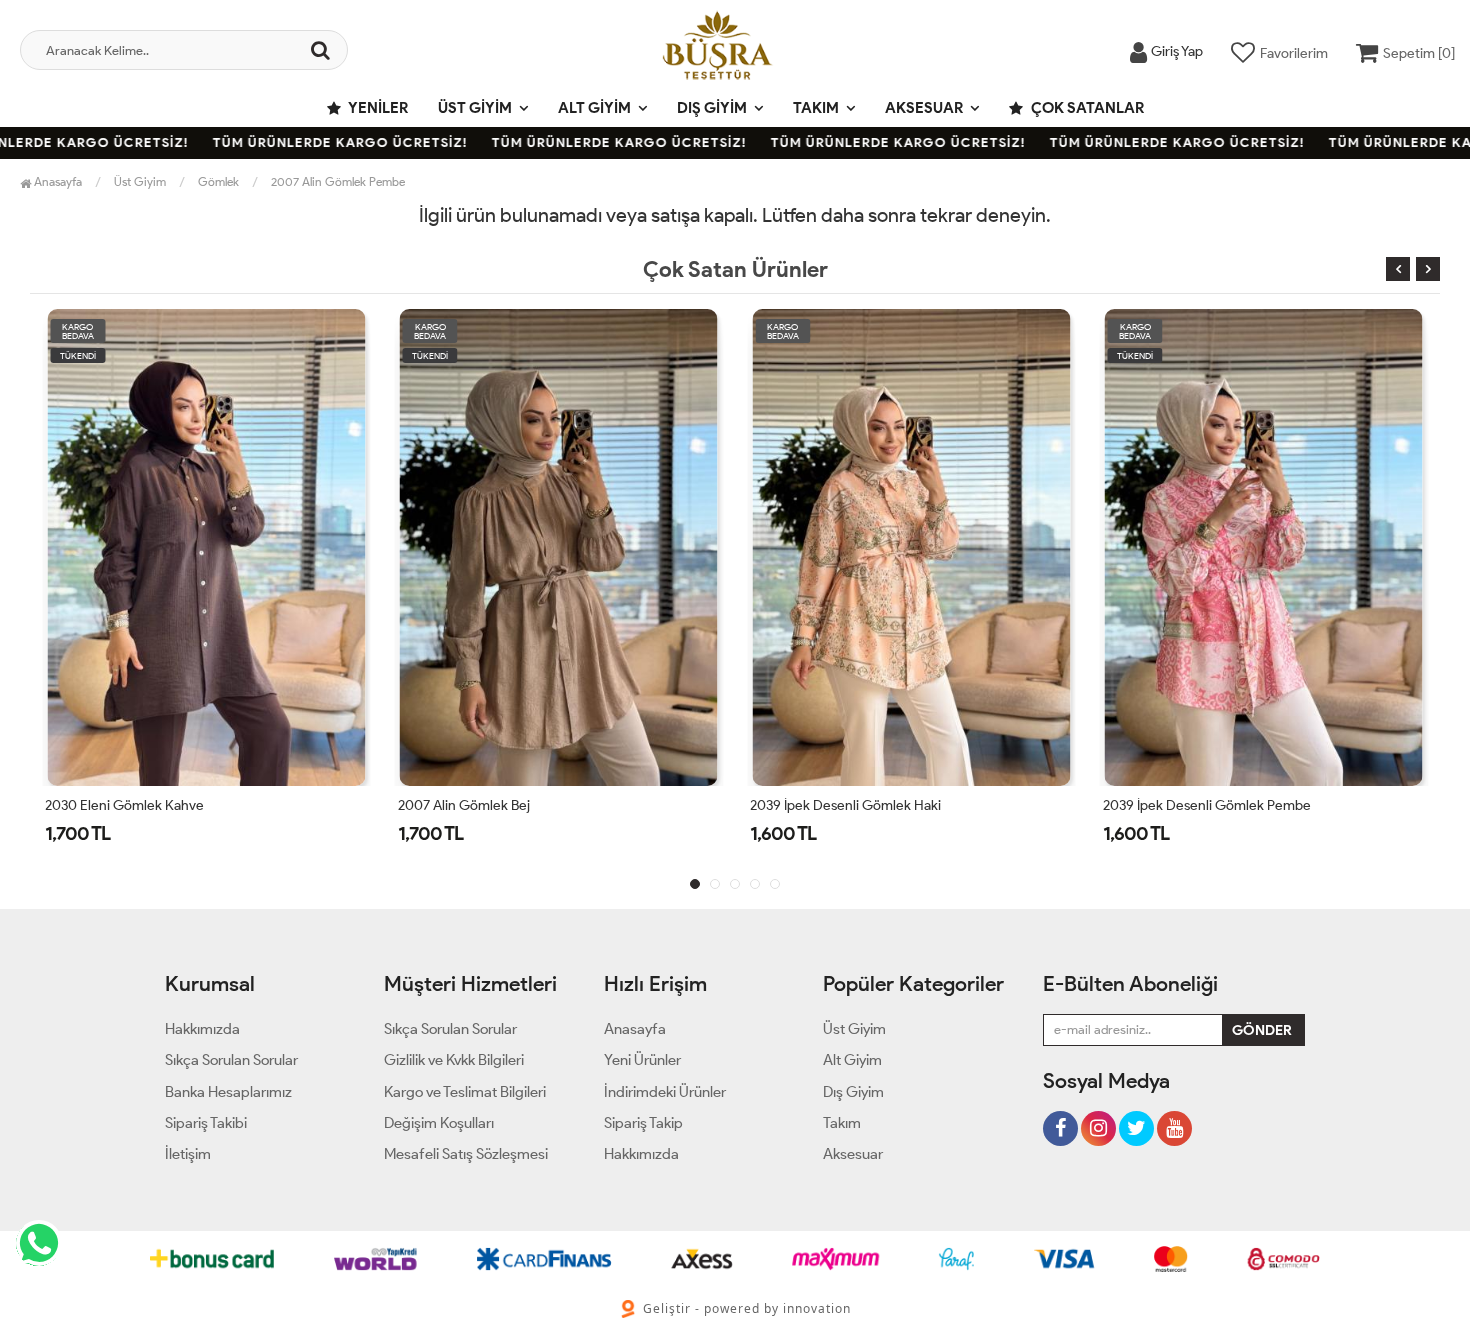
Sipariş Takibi (206, 1123)
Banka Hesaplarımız (228, 1092)
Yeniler (377, 108)
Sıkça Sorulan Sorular (231, 1060)
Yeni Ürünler (642, 1060)
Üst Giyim (475, 108)
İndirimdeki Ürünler (665, 1092)
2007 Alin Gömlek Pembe (338, 181)
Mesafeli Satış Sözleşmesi (466, 1154)
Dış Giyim (712, 108)
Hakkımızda (202, 1029)
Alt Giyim (594, 108)
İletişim (188, 1154)
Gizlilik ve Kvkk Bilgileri (454, 1060)
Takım (816, 108)
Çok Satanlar (1086, 108)
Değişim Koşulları (439, 1123)
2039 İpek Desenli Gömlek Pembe (1207, 805)
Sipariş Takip (643, 1123)
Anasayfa (56, 181)
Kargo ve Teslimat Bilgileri (465, 1092)
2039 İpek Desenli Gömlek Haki (845, 805)
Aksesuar (924, 108)
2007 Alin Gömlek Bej (464, 805)
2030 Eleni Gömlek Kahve (124, 805)
